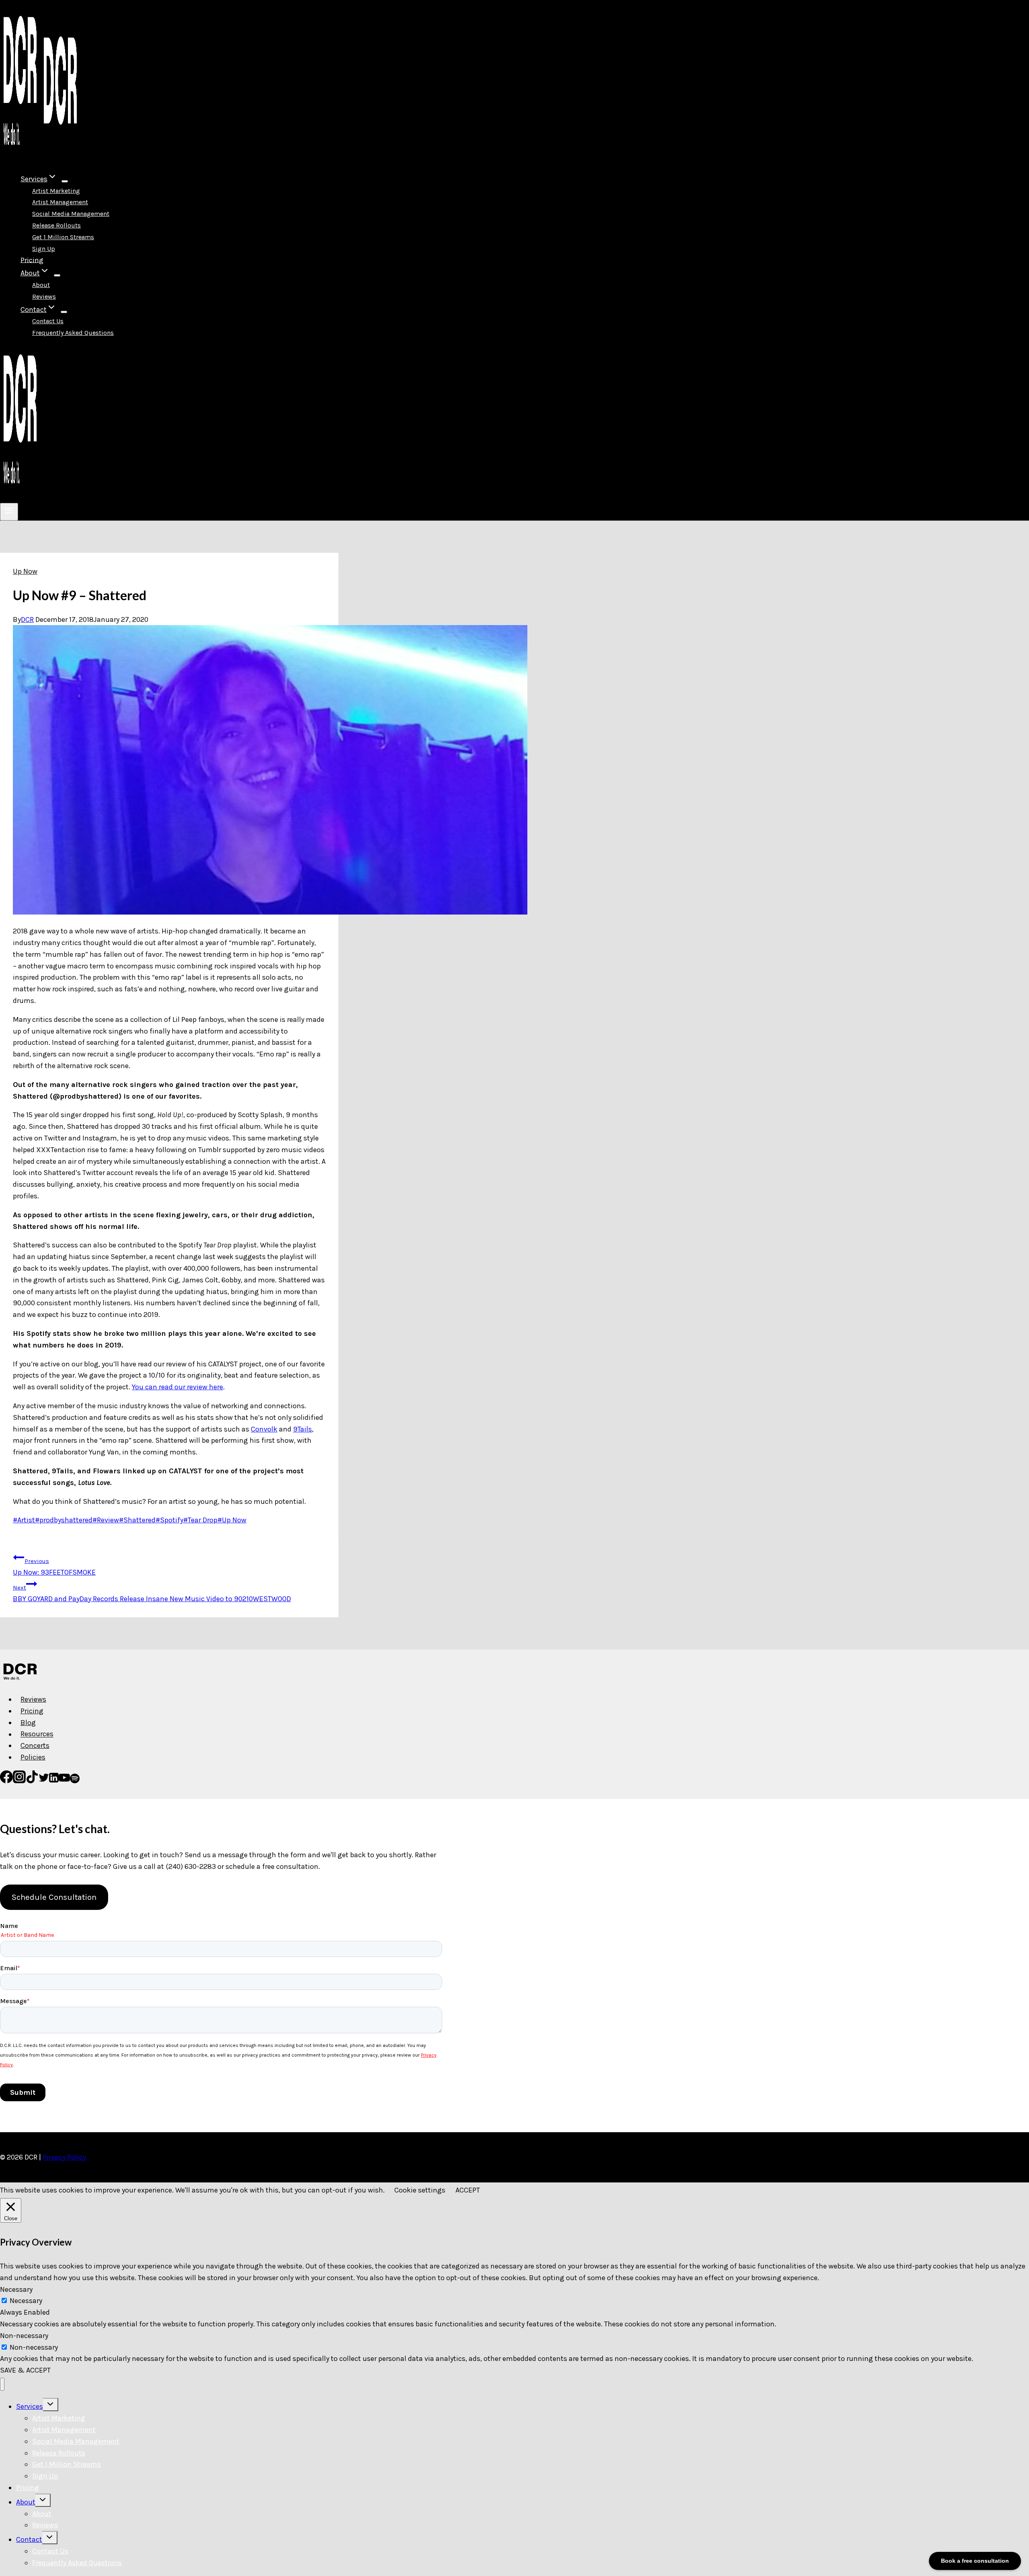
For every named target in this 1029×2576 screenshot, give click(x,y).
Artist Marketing (56, 191)
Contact (29, 2539)
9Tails (302, 1429)
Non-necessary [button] (24, 2336)
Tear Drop (200, 1520)
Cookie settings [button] (420, 2190)
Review (106, 1520)
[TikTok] (32, 1781)
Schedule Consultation (54, 1897)
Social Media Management (71, 214)
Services (30, 2406)
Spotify (169, 1520)
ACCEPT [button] (468, 2190)
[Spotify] (75, 1781)
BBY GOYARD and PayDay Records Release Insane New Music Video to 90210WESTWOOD (152, 1594)
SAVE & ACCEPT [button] (25, 2370)
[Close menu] (2, 2384)
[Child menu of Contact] (64, 312)
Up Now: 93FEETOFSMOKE (54, 1567)
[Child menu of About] (57, 275)
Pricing (32, 260)
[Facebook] (6, 1781)
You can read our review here (177, 1387)
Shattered (137, 1520)
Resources (37, 1734)
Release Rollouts (56, 225)
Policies (33, 1757)
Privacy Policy (64, 2157)
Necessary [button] (16, 2289)
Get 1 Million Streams (63, 237)
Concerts (35, 1745)
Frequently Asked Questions (73, 333)
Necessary (26, 2301)
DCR (27, 619)
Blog (28, 1723)
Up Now (25, 571)
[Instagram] (19, 1781)
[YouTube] (64, 1781)
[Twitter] (44, 1781)
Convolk (264, 1429)
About (41, 285)
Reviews (44, 296)
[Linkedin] (54, 1781)
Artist (24, 1520)
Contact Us (48, 321)
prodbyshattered (64, 1520)
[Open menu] (9, 512)
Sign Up (44, 249)
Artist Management (60, 202)
